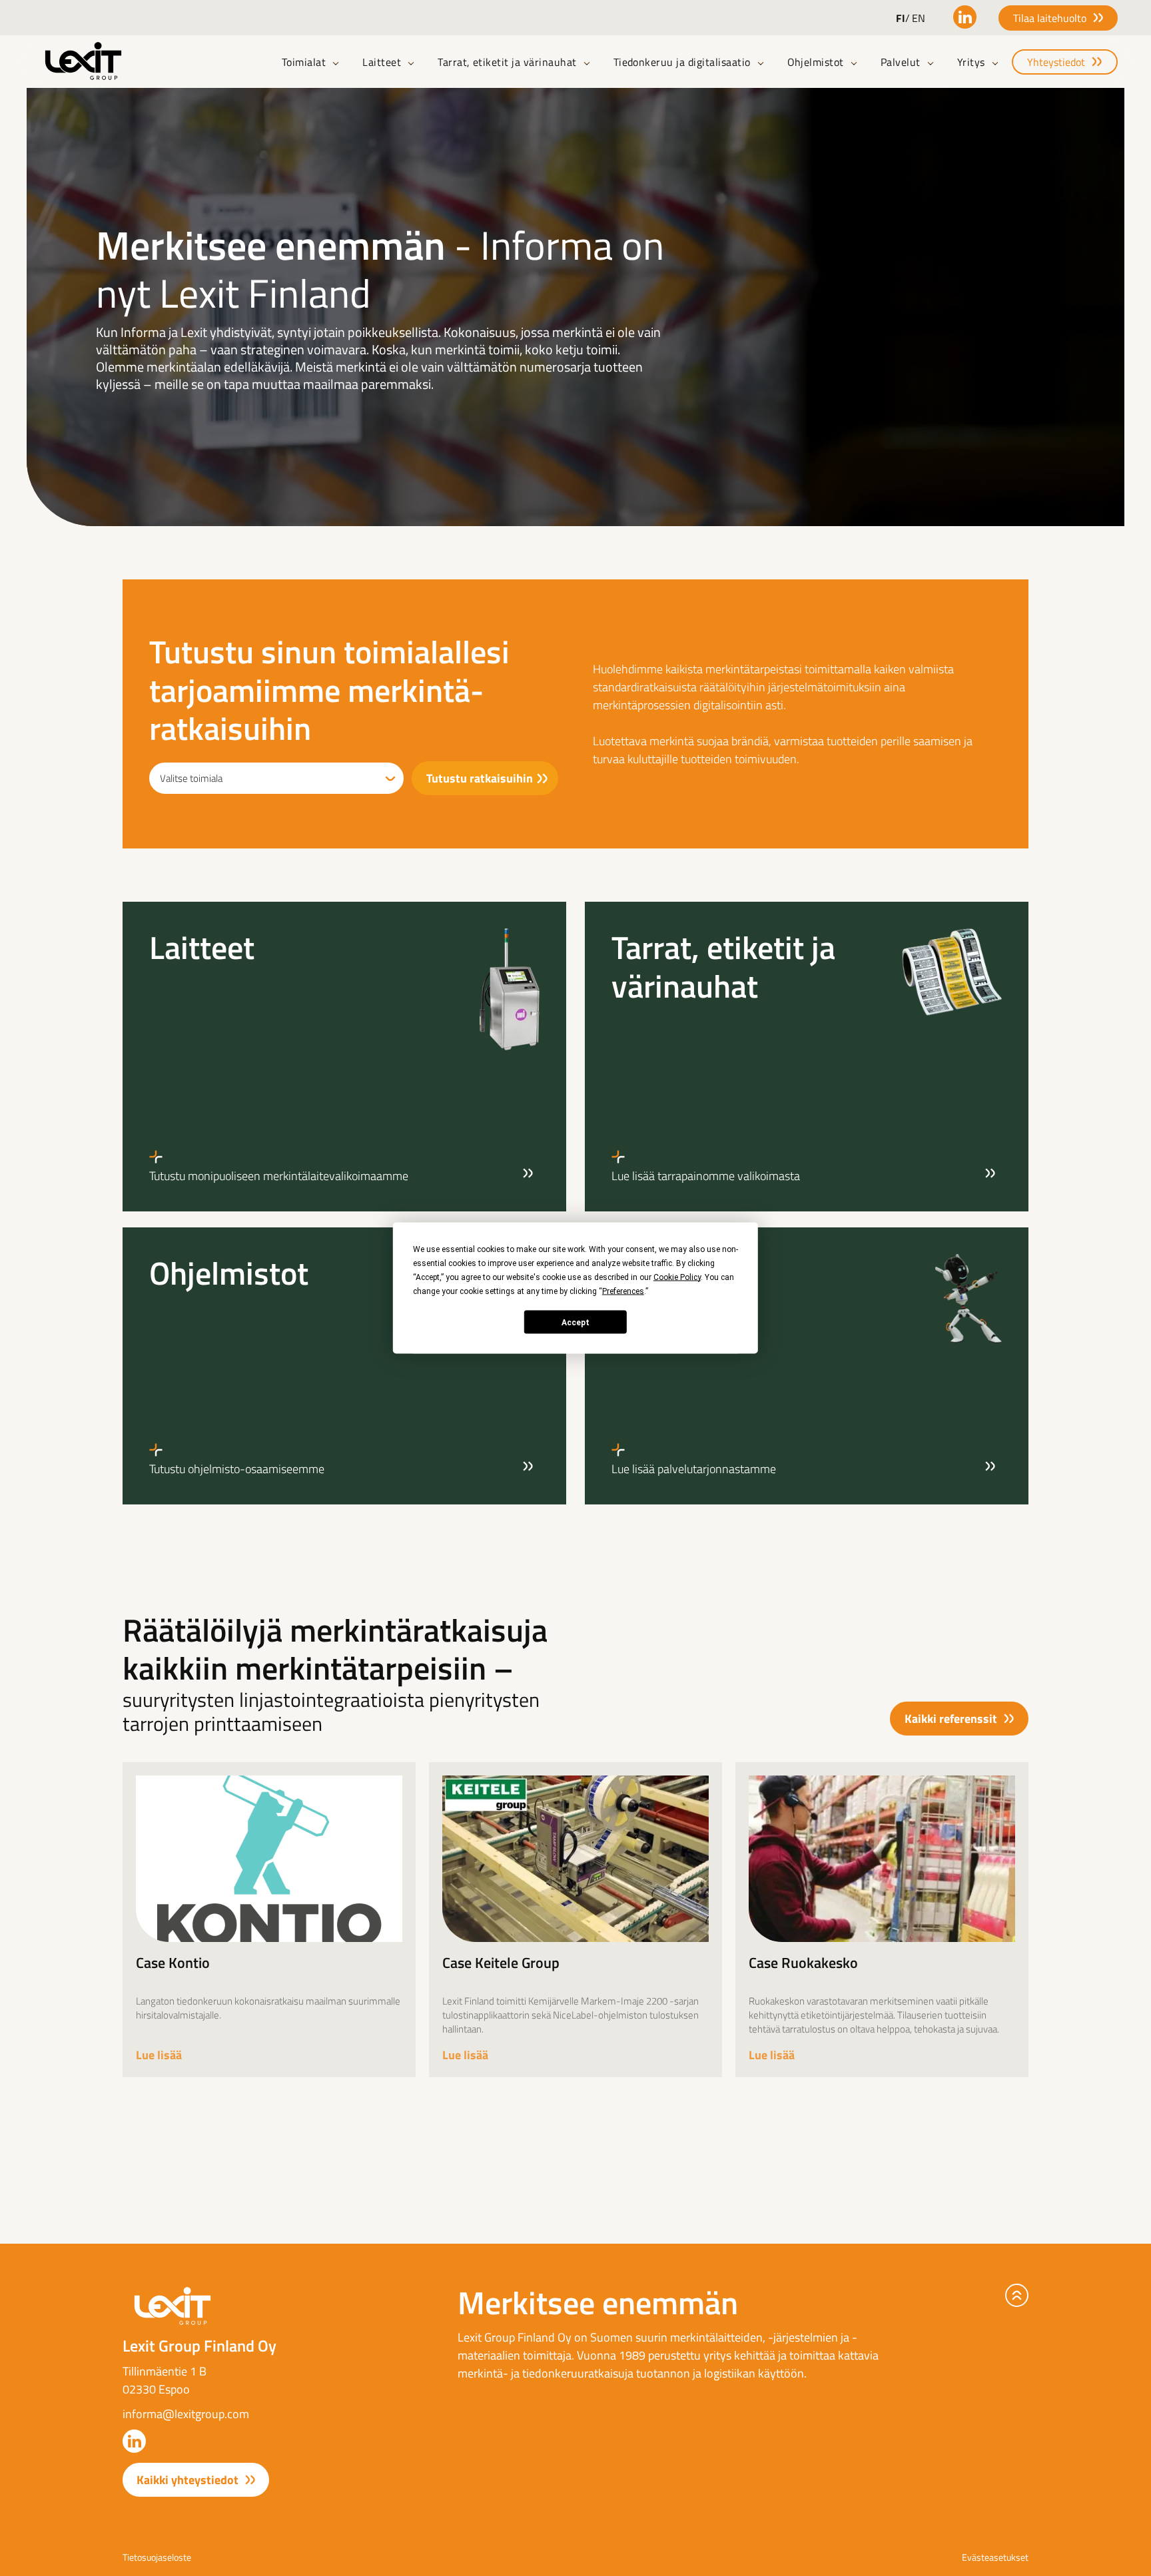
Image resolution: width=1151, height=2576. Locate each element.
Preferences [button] (623, 1291)
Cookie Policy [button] (677, 1277)
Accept (575, 1322)
